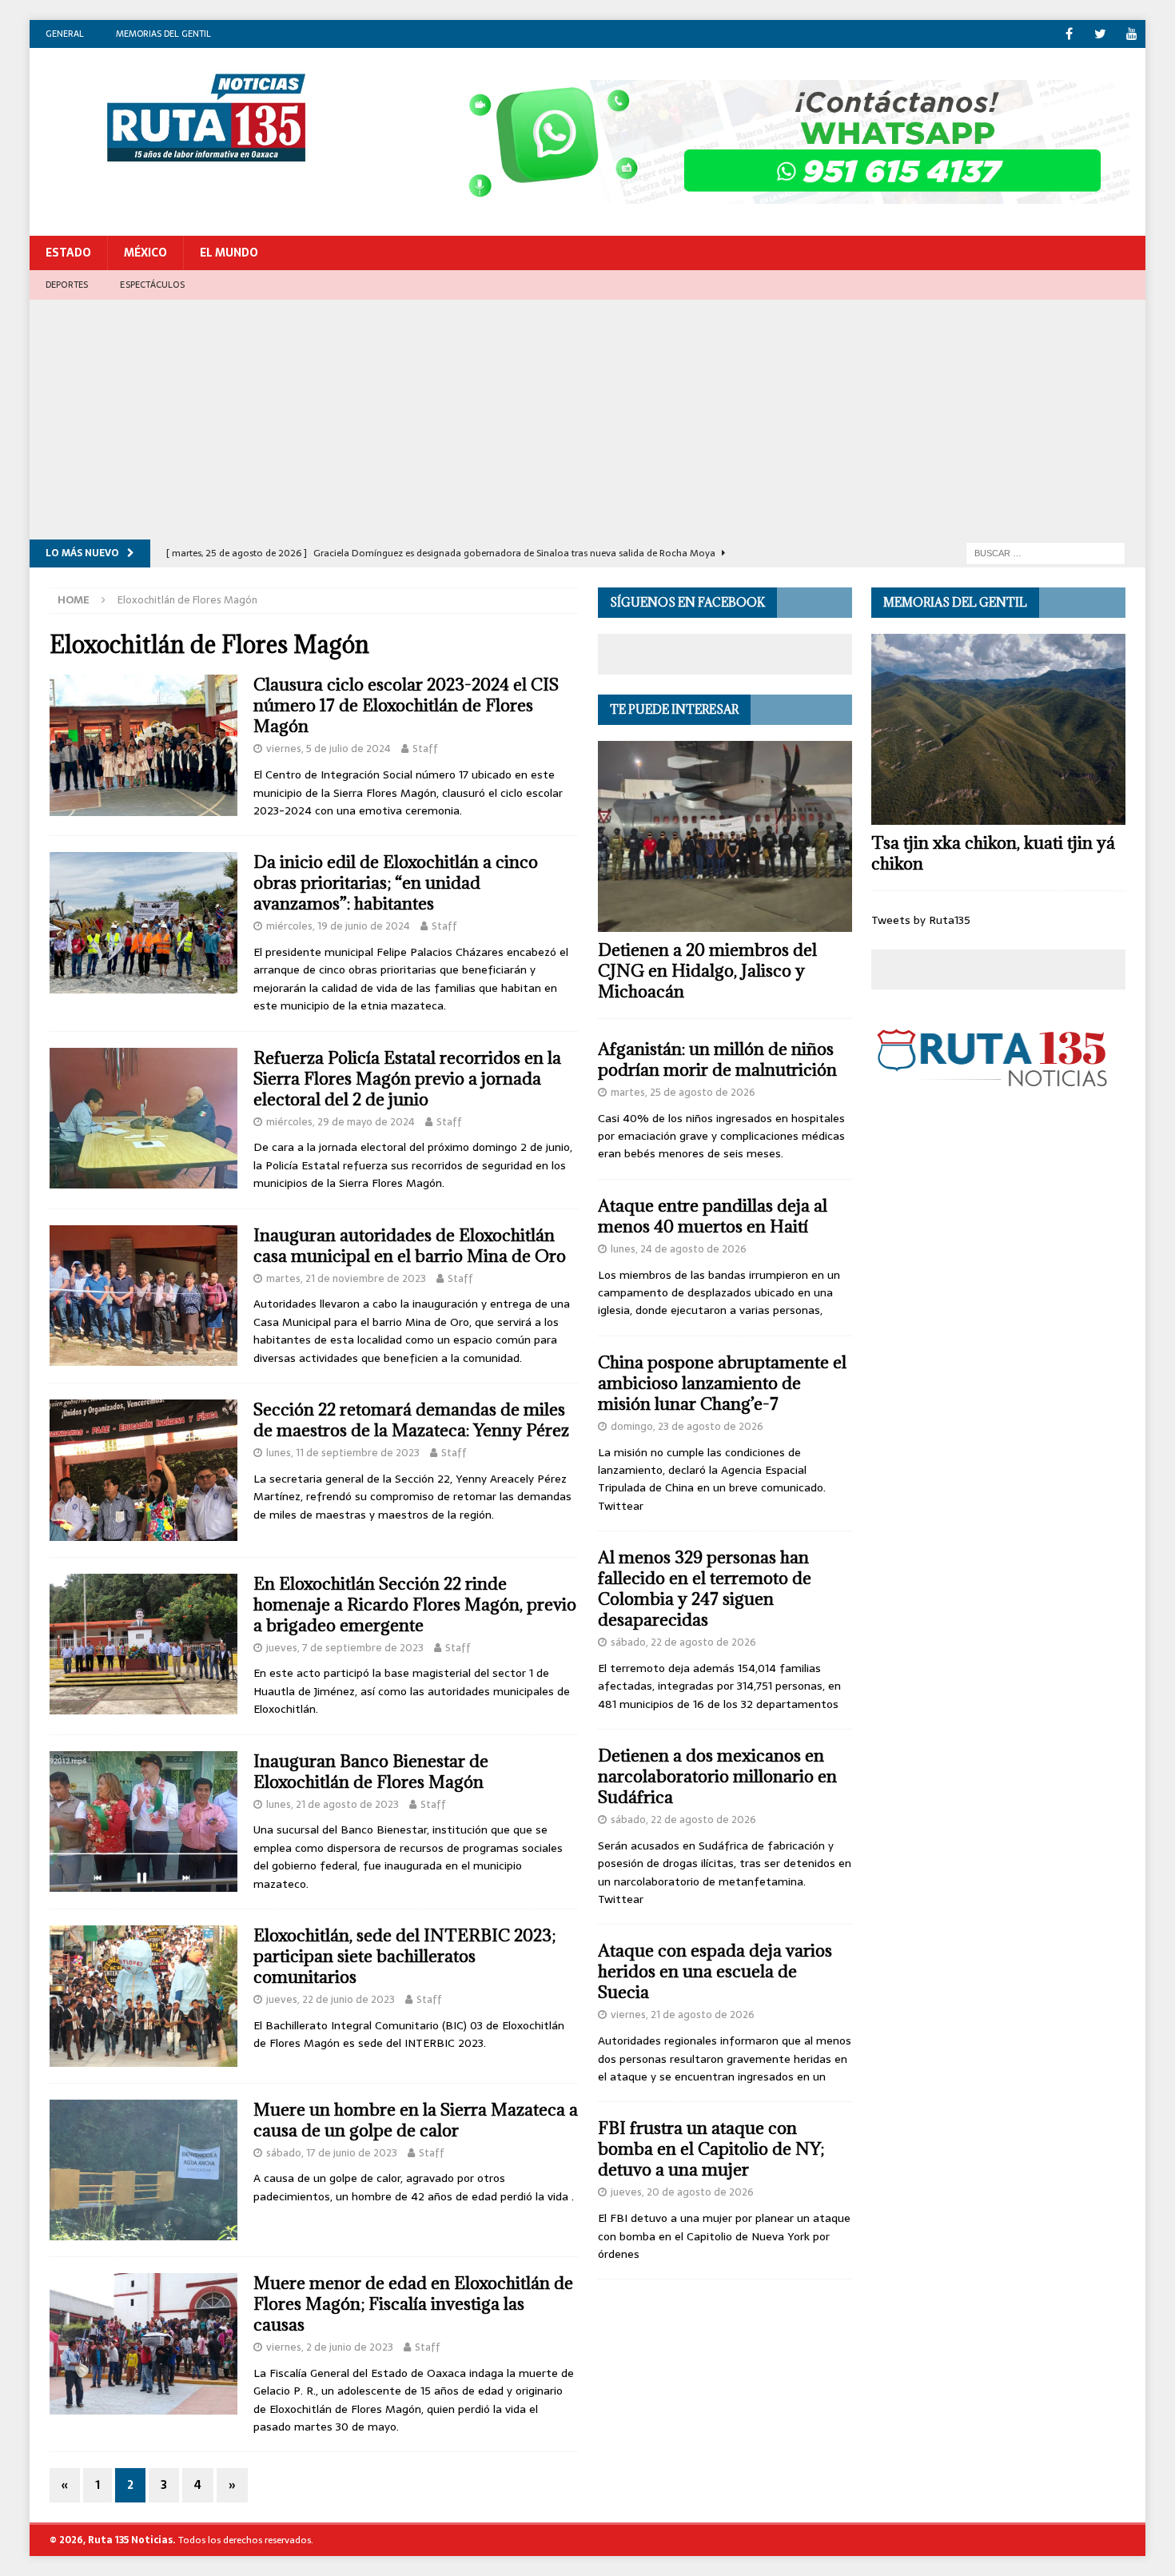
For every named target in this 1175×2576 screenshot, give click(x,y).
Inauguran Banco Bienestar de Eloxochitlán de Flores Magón (371, 1772)
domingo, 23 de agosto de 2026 (687, 1426)
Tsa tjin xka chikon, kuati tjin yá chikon (993, 853)
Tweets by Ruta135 (921, 920)
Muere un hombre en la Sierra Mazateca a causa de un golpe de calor (416, 2120)
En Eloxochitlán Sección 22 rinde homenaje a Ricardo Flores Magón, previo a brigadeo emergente (415, 1605)
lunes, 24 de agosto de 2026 (679, 1249)
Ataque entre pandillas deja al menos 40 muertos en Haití (713, 1216)
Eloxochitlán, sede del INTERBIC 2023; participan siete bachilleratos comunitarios (404, 1956)
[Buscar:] (1046, 552)
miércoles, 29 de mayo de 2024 (341, 1122)
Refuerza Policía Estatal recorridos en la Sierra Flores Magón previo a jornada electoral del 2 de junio (407, 1079)
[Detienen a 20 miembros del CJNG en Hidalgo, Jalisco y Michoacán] (725, 836)
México (145, 253)
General (65, 34)
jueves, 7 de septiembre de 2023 (345, 1648)
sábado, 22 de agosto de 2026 (683, 1642)
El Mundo (229, 253)
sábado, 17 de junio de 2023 (332, 2153)
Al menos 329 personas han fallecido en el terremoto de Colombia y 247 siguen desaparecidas (705, 1589)
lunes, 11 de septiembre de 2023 (343, 1453)
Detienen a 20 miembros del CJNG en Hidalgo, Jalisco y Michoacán (707, 971)
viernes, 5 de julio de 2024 (329, 749)
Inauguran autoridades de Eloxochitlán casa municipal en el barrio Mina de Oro (410, 1246)
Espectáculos (152, 285)
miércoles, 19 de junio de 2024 (338, 926)
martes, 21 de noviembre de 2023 (346, 1278)
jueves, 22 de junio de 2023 (331, 1999)
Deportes (67, 285)
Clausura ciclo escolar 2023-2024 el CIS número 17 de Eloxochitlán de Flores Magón (406, 705)
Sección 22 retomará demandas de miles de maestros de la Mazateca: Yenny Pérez (411, 1420)
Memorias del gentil (163, 34)
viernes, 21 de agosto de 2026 (683, 2015)
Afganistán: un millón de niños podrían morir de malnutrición (717, 1059)
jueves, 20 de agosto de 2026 (682, 2192)
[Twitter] (1100, 34)
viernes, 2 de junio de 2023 (330, 2347)
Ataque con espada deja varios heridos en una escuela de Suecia (715, 1971)
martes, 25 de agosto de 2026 (683, 1092)
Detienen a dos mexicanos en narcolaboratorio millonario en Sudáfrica (717, 1776)
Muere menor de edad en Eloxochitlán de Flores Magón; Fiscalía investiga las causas (413, 2304)
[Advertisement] (587, 420)
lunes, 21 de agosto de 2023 (333, 1804)
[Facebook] (1069, 34)
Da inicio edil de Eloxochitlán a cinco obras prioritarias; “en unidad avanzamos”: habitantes (396, 883)
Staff (425, 749)
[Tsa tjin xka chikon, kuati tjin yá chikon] (998, 729)
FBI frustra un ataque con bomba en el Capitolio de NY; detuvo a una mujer (711, 2149)
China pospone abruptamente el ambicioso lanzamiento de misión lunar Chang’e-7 (722, 1383)
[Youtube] (1131, 34)
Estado (68, 253)
